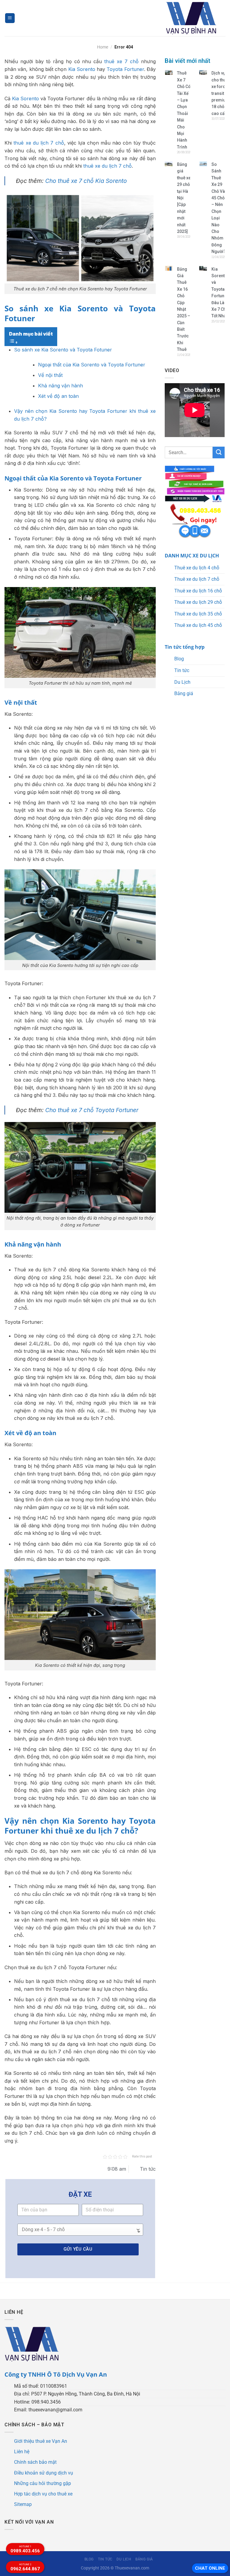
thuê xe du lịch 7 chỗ (39, 143)
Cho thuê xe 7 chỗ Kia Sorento (86, 181)
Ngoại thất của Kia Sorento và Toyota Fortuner (92, 365)
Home (103, 47)
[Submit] (219, 452)
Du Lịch (182, 682)
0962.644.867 (25, 2567)
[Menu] (10, 18)
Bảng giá (184, 693)
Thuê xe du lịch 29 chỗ (198, 602)
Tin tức (182, 670)
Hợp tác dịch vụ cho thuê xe (43, 2494)
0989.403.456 (25, 2549)
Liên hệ (22, 2452)
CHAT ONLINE (210, 2568)
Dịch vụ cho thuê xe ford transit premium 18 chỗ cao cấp (220, 93)
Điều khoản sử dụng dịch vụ (44, 2473)
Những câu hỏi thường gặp (43, 2483)
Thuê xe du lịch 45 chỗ (198, 625)
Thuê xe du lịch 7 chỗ (197, 579)
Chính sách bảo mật (35, 2462)
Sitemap (23, 2504)
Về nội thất (50, 375)
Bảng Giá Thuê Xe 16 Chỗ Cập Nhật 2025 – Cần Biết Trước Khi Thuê (184, 309)
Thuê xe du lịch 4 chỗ (197, 568)
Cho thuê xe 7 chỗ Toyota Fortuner (92, 1110)
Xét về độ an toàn (58, 396)
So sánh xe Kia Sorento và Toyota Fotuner (63, 350)
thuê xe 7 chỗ (121, 61)
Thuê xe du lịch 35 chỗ (198, 614)
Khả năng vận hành (60, 386)
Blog (179, 659)
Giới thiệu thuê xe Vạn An (41, 2441)
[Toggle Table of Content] (13, 342)
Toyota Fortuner (125, 69)
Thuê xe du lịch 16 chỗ (198, 591)
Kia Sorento (82, 69)
